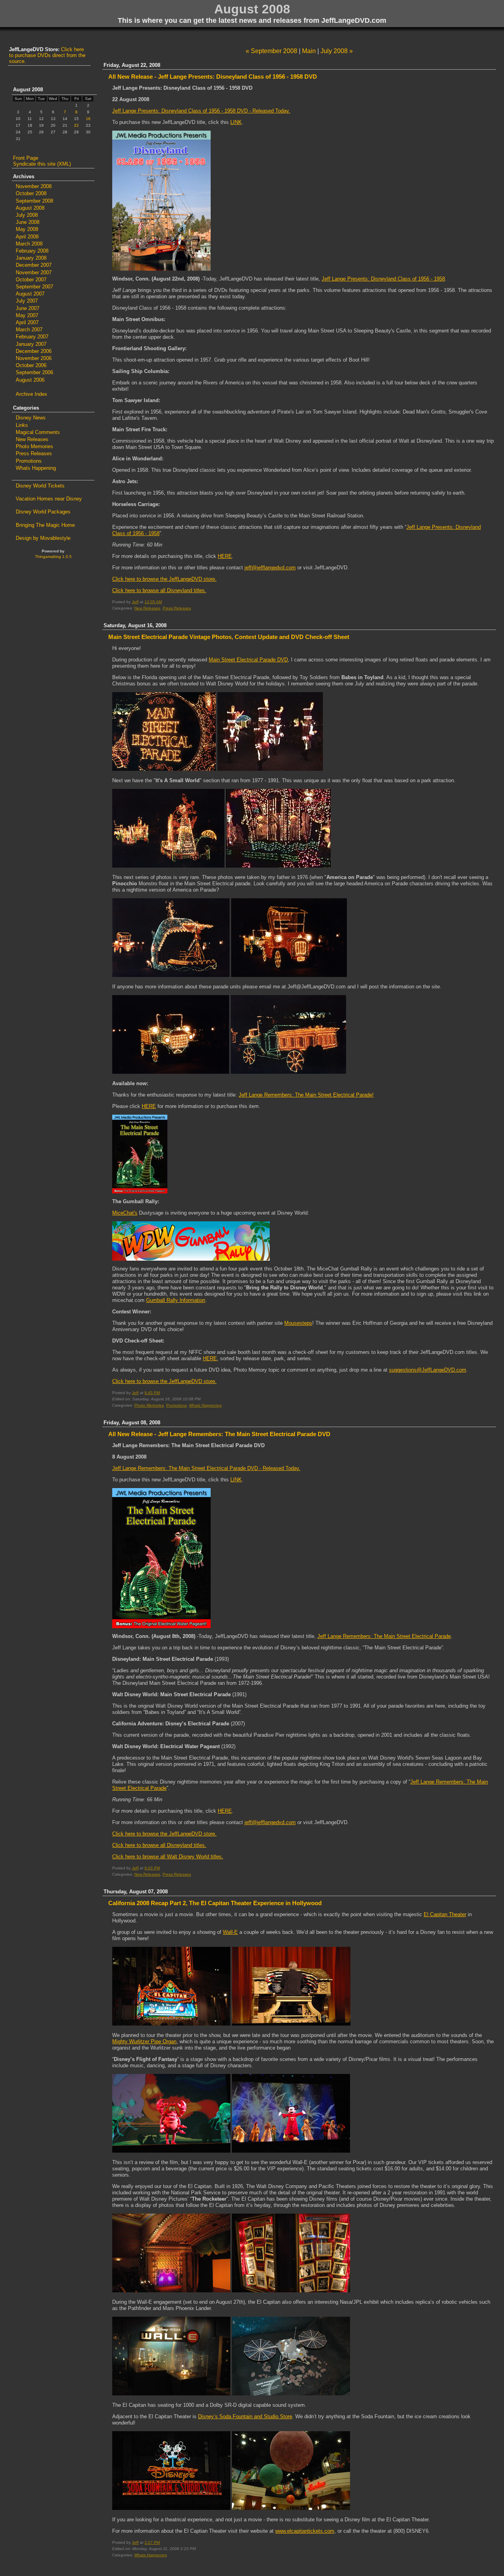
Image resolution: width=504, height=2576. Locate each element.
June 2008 (28, 222)
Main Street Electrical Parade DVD (248, 660)
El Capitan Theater (445, 1914)
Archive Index (31, 394)
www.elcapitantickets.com (305, 2531)
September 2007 (34, 287)
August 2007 (30, 294)
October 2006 (31, 365)
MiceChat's (125, 1213)
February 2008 (32, 251)
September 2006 (34, 372)
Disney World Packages (43, 512)
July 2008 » (337, 51)
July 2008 (27, 215)
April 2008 (27, 237)
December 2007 (34, 265)
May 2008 (27, 229)
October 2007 (31, 280)
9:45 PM (152, 1393)
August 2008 (30, 208)
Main (309, 51)
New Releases (147, 608)
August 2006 (30, 380)
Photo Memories (149, 1405)
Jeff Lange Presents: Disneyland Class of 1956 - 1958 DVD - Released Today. (201, 111)
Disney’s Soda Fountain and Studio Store (245, 2416)
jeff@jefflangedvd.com (270, 568)
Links (22, 425)
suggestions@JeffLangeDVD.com (428, 1370)
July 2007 (27, 301)
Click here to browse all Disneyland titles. (159, 590)
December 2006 (34, 351)
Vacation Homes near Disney (49, 499)
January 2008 (31, 258)
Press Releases (177, 608)
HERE (225, 556)
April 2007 (27, 322)
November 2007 (34, 272)
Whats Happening (205, 1405)
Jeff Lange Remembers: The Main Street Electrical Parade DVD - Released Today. (206, 1468)
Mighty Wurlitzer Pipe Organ (144, 2041)
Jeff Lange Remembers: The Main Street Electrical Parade (384, 1636)
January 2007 (31, 344)
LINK (236, 122)
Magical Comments (38, 432)
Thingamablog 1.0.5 (53, 557)
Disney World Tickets (40, 486)
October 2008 (31, 193)
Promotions (176, 1405)
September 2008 (34, 201)
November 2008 (34, 186)
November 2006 (34, 358)
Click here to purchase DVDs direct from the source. (47, 55)
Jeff (135, 602)
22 (76, 125)
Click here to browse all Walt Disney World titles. (168, 1857)
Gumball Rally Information (176, 1300)
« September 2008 (271, 51)
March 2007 (29, 330)
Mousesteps (298, 1323)
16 (88, 119)
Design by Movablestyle (43, 538)
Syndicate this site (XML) (42, 164)
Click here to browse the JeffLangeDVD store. (164, 579)
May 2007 (27, 315)
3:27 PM (152, 2542)
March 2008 (29, 244)
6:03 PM (152, 1868)
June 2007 (28, 308)
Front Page (26, 158)
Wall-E (230, 1932)
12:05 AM (153, 602)
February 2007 (32, 337)
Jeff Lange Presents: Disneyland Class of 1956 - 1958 (383, 279)
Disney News (31, 418)
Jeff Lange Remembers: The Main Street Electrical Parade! (306, 1095)
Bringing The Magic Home (45, 525)
